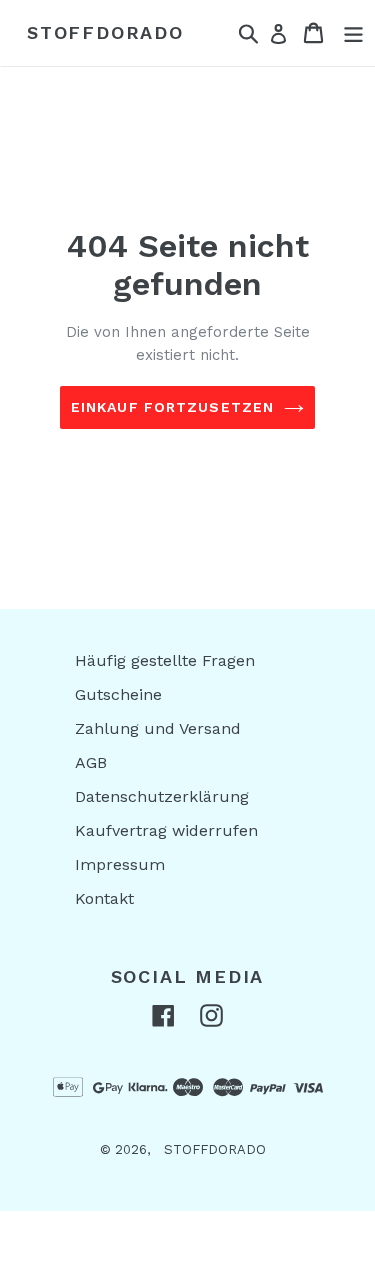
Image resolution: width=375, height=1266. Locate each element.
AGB (91, 762)
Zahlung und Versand (158, 728)
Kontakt (104, 898)
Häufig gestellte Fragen (165, 660)
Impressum (120, 864)
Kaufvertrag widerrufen (166, 830)
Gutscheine (118, 694)
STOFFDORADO (105, 32)
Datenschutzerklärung (162, 796)
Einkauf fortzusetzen (172, 407)
